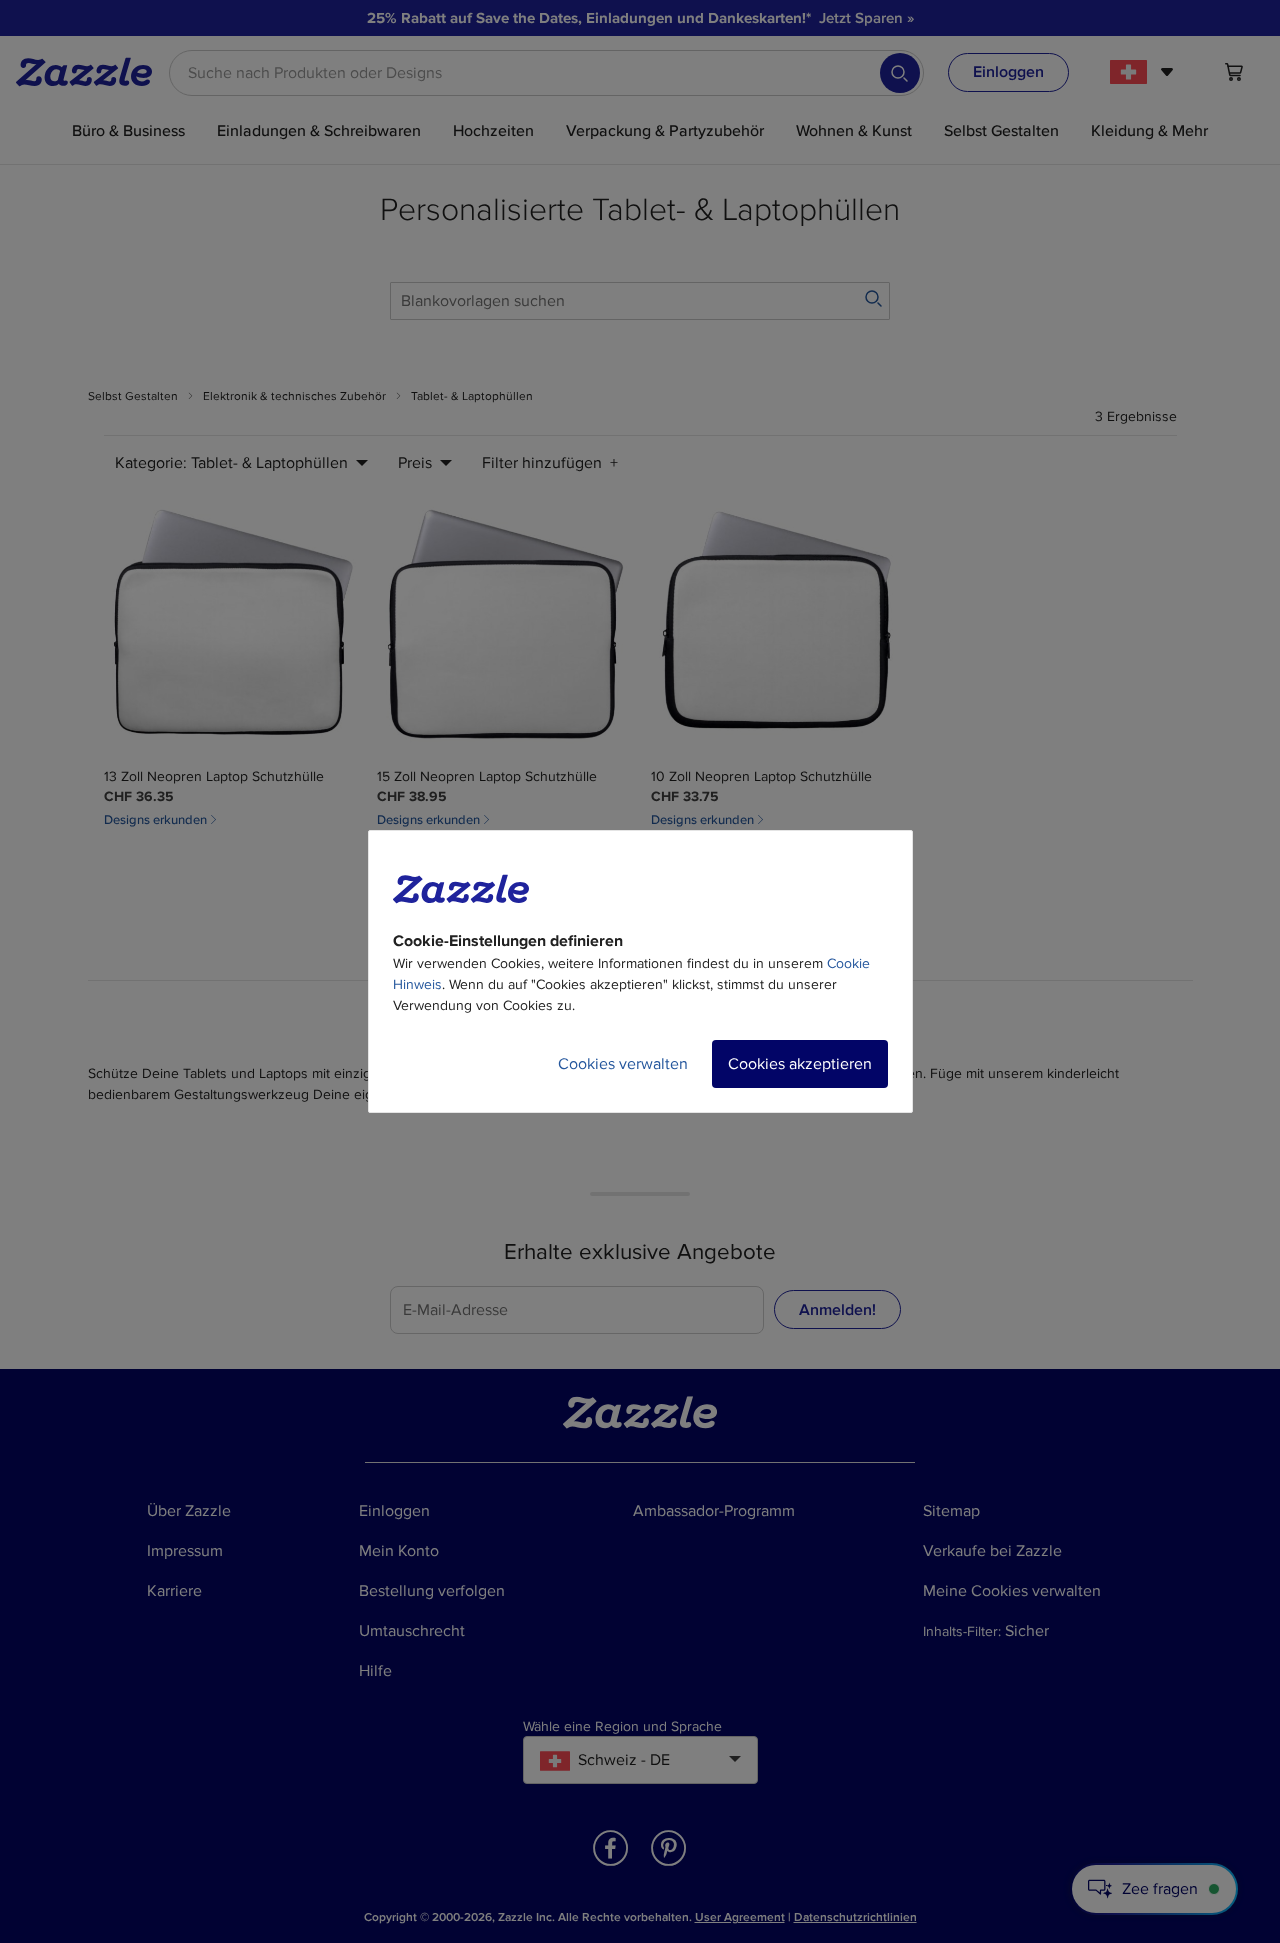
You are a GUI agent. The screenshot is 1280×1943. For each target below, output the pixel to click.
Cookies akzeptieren (800, 1064)
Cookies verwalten (623, 1064)
